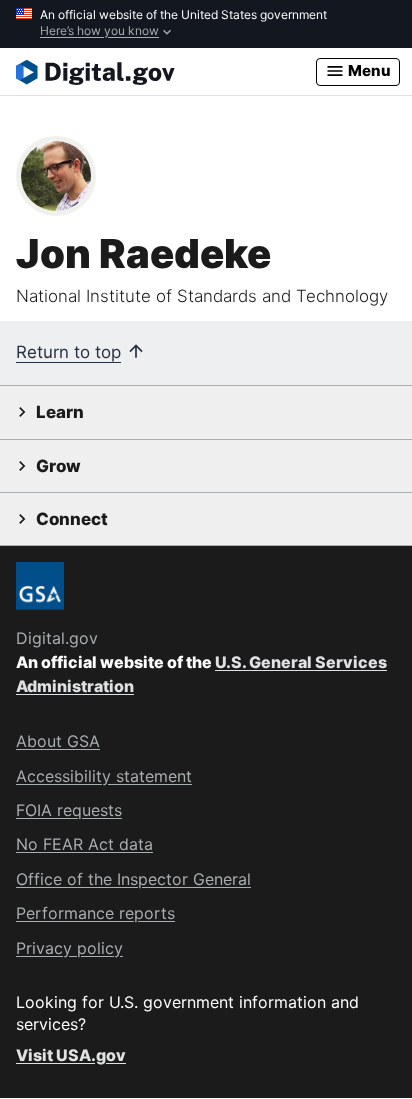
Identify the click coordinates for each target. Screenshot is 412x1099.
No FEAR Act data (84, 844)
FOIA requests (69, 810)
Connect (72, 519)
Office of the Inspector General (133, 879)
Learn (60, 412)
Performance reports (95, 913)
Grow (58, 466)
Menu (368, 70)
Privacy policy (69, 948)
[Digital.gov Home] (166, 72)
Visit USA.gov (71, 1055)
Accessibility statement (104, 776)
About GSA (58, 741)
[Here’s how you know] (206, 24)
